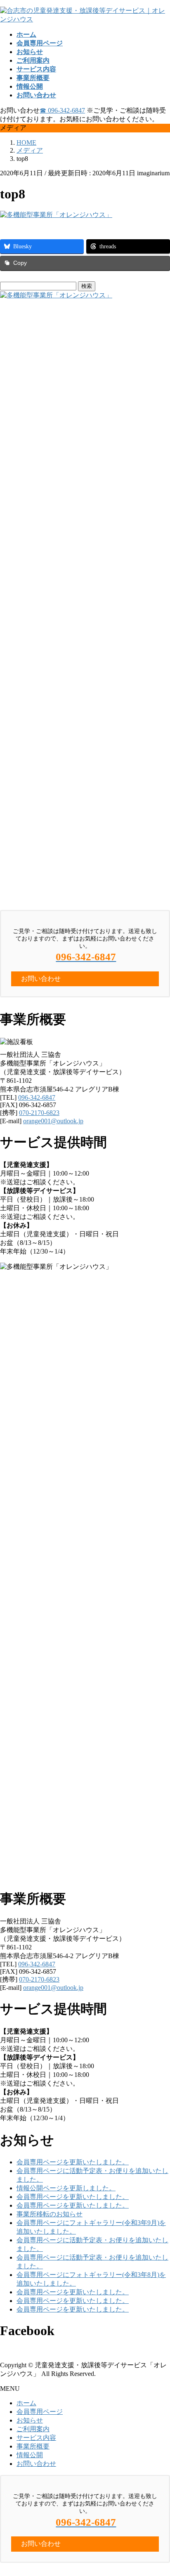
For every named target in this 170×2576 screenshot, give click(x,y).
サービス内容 (36, 2438)
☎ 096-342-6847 (62, 110)
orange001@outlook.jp (53, 1121)
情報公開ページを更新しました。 (66, 2188)
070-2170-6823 (39, 1113)
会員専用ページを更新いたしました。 (73, 2162)
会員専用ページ (40, 2412)
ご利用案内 (33, 2429)
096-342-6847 (37, 1097)
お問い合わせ (36, 2464)
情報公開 (30, 2455)
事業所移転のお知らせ (50, 2214)
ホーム (26, 2403)
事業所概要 (33, 2446)
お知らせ (30, 2420)
